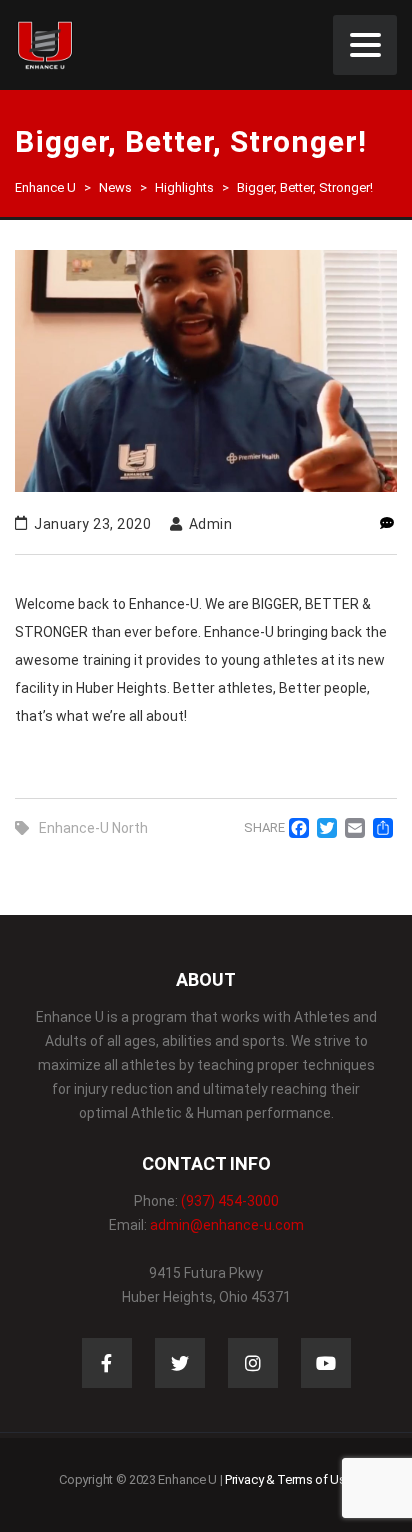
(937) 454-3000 (230, 1201)
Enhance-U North (93, 828)
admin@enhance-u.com (227, 1225)
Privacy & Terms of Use (289, 1479)
